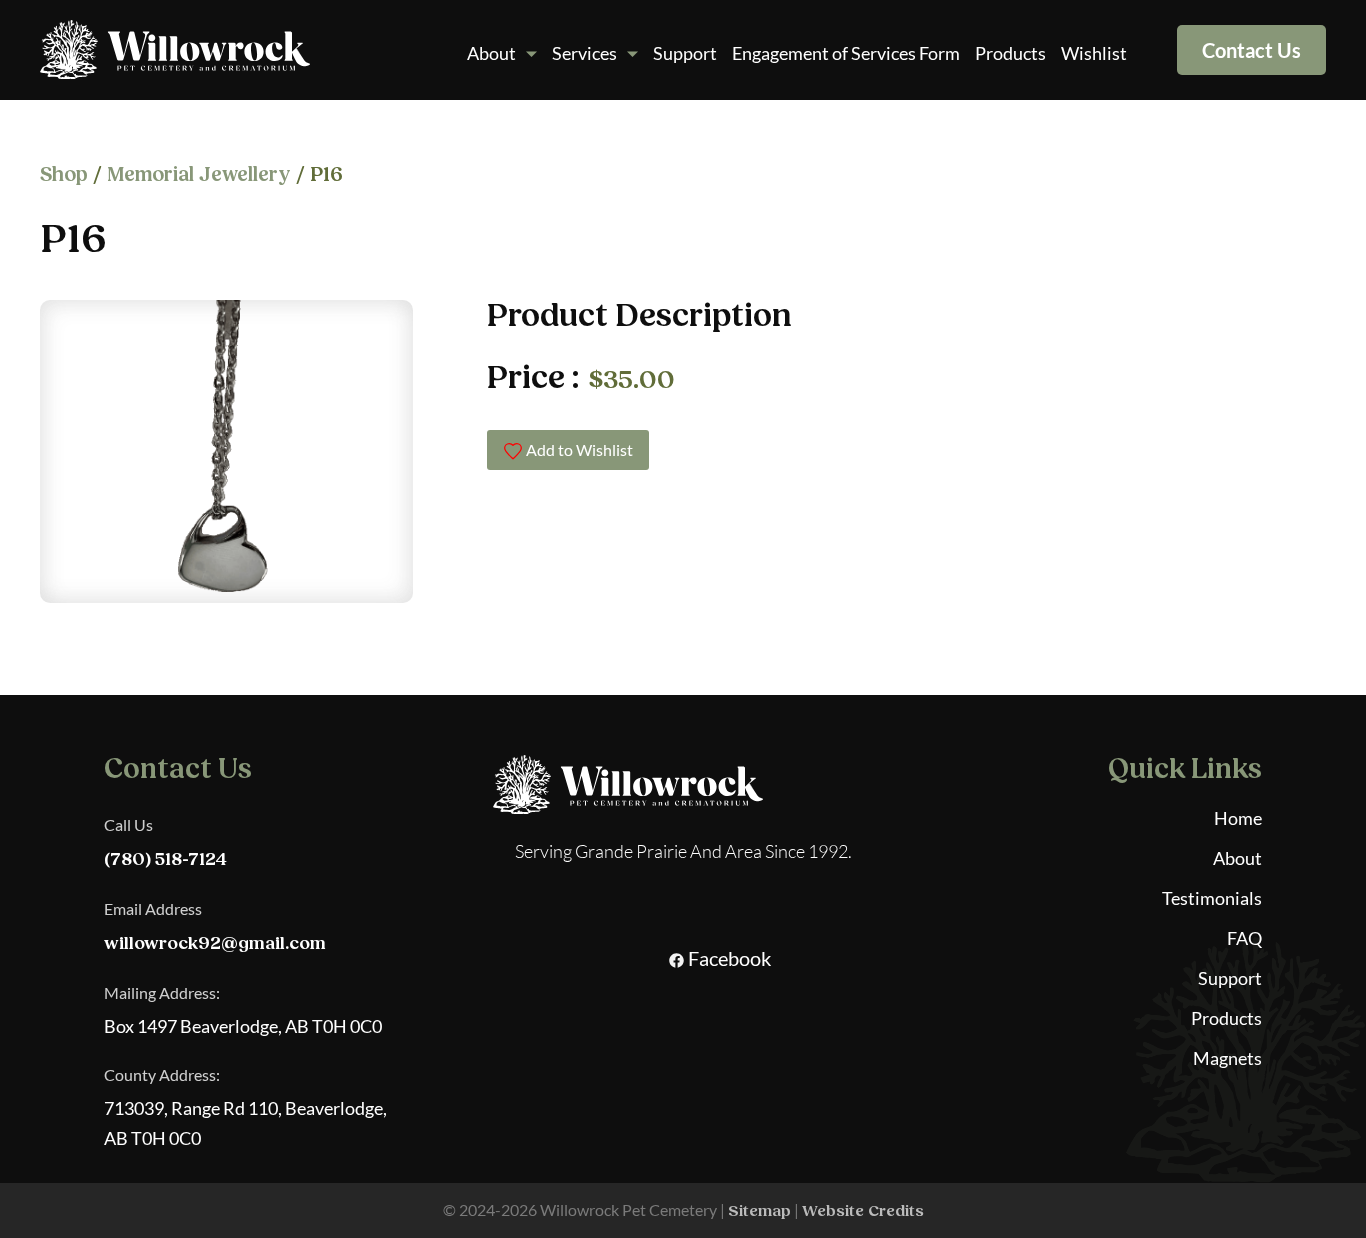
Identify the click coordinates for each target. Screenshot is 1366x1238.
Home (1238, 818)
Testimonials (1212, 898)
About (491, 53)
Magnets (1227, 1058)
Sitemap (759, 1211)
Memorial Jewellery (199, 175)
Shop (64, 175)
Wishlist (1094, 53)
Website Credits (863, 1211)
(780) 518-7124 (165, 859)
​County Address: (162, 1074)
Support (685, 53)
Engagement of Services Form (846, 53)
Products (1010, 53)
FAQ (1244, 938)
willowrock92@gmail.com (215, 943)
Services (584, 53)
